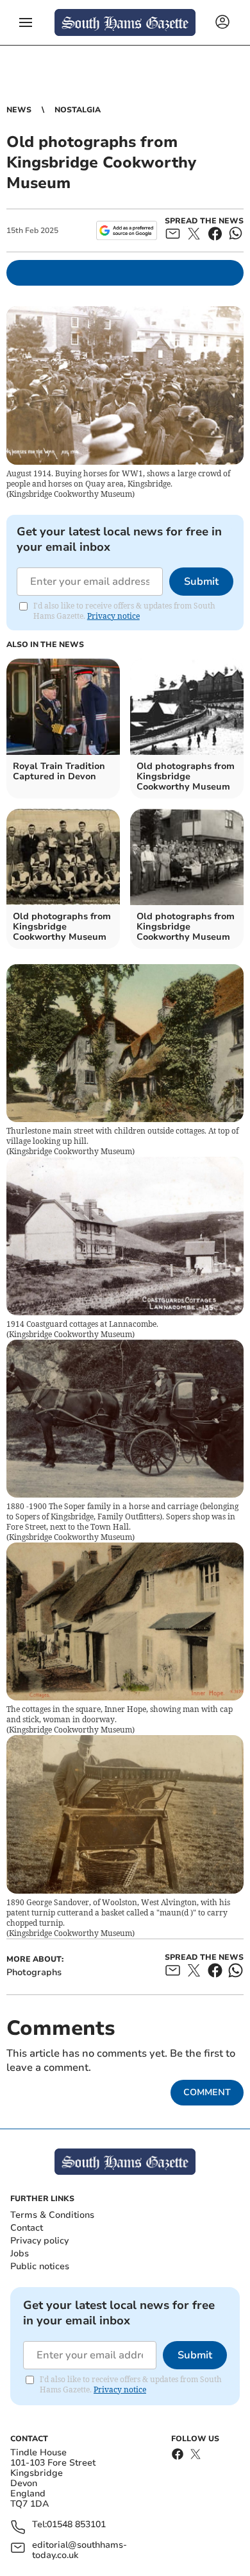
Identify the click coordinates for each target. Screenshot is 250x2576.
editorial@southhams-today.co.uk (79, 2550)
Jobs (20, 2253)
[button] (26, 22)
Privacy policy (39, 2241)
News (19, 110)
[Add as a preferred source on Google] (127, 230)
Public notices (40, 2266)
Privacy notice (113, 616)
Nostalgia (78, 110)
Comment (207, 2092)
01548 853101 (76, 2525)
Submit (201, 582)
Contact (27, 2228)
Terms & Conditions (52, 2215)
